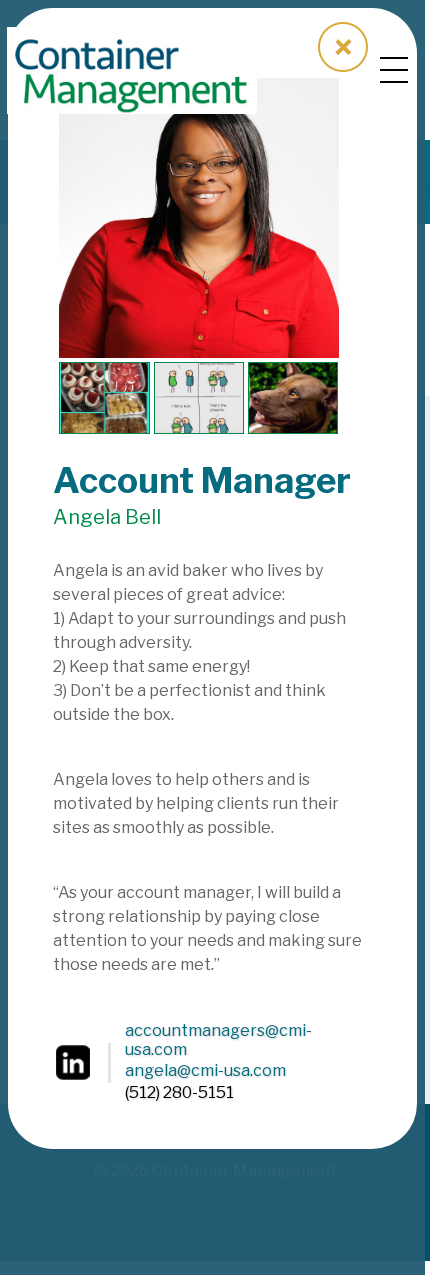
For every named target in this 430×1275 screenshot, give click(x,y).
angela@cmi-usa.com (205, 1070)
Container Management (132, 70)
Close (343, 47)
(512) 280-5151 (179, 1092)
